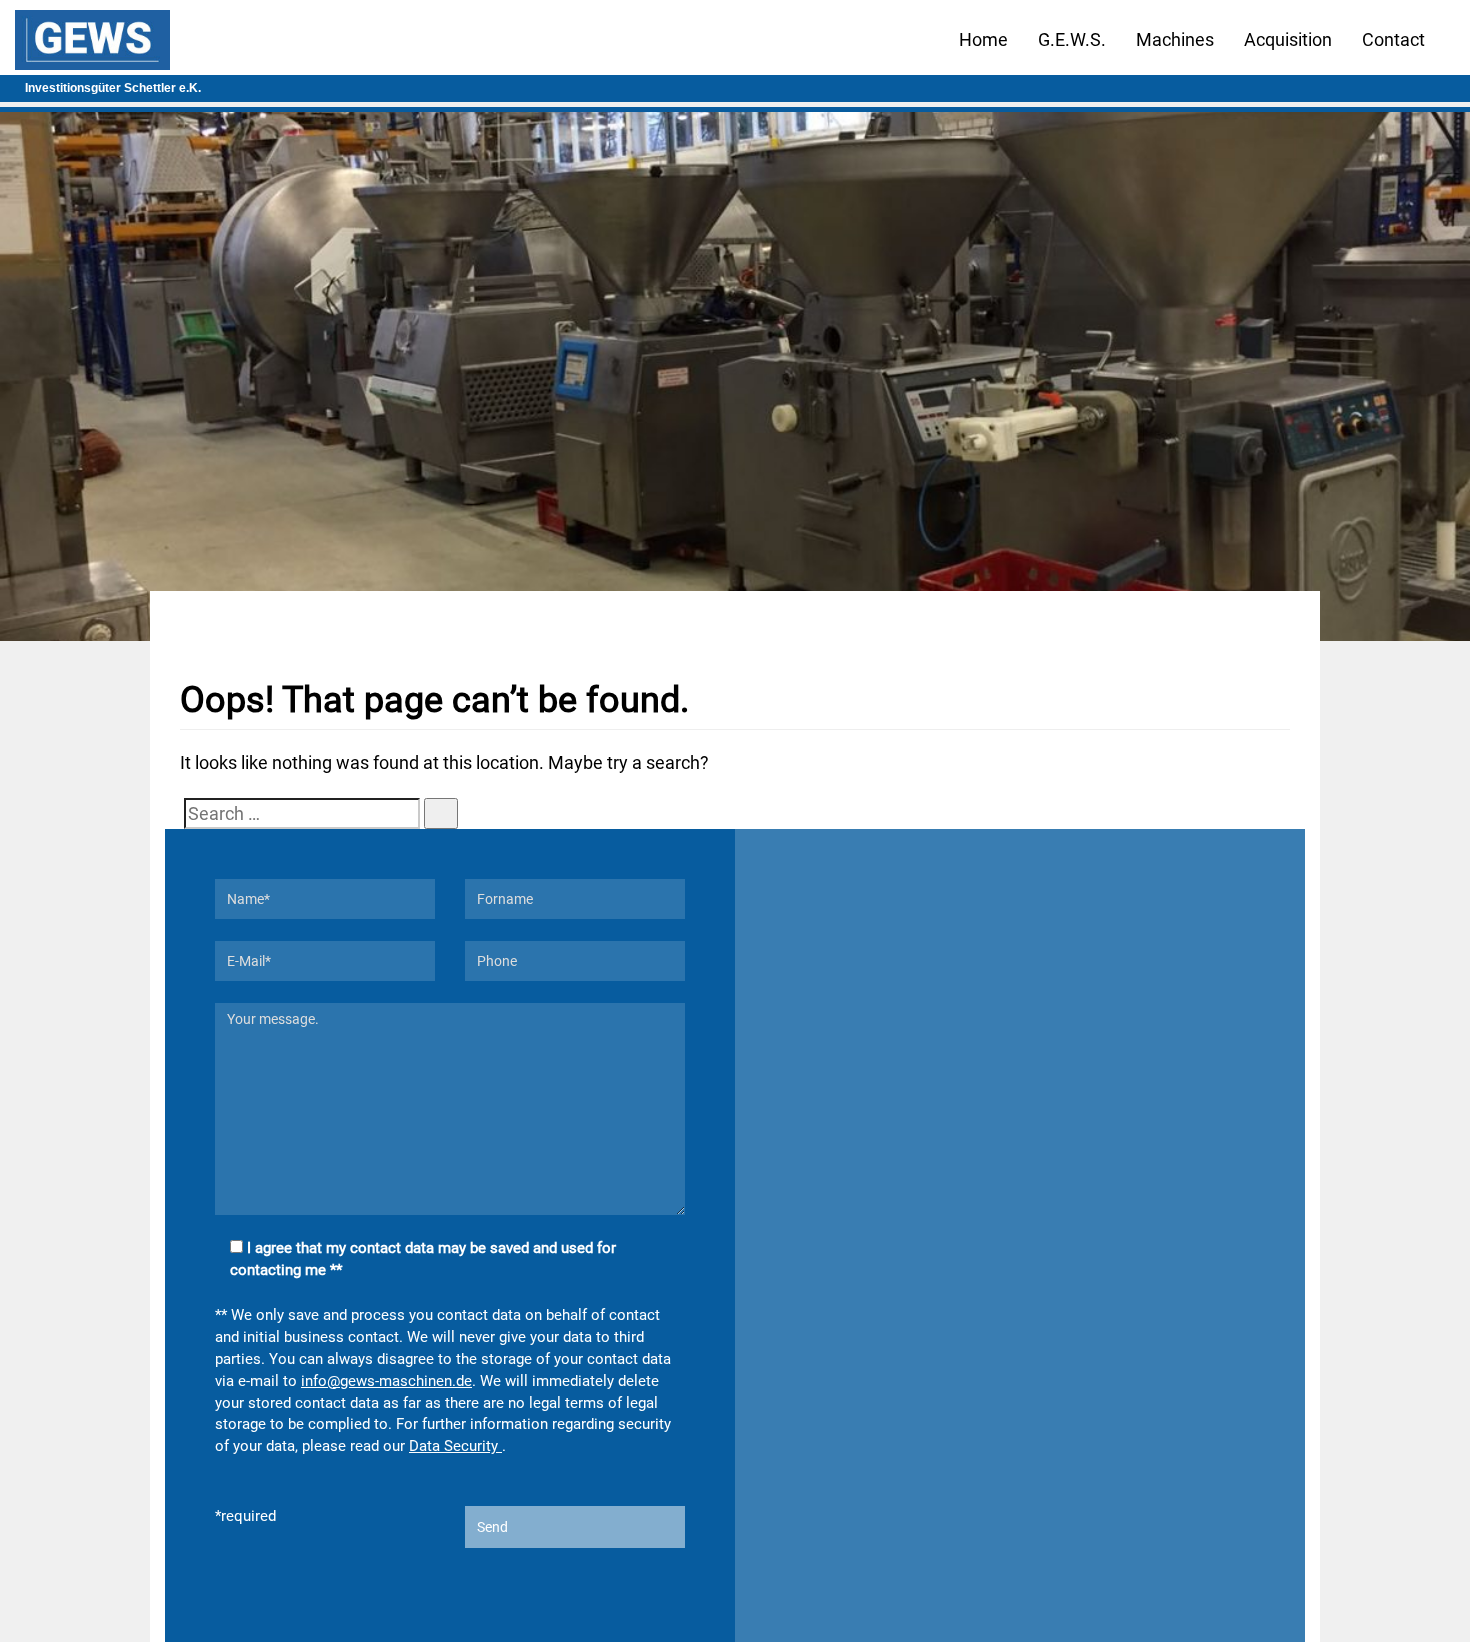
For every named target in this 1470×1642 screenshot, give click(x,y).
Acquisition (1288, 39)
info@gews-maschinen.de (386, 1381)
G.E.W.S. (1072, 39)
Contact (1393, 39)
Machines (1175, 39)
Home (983, 39)
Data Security (455, 1446)
